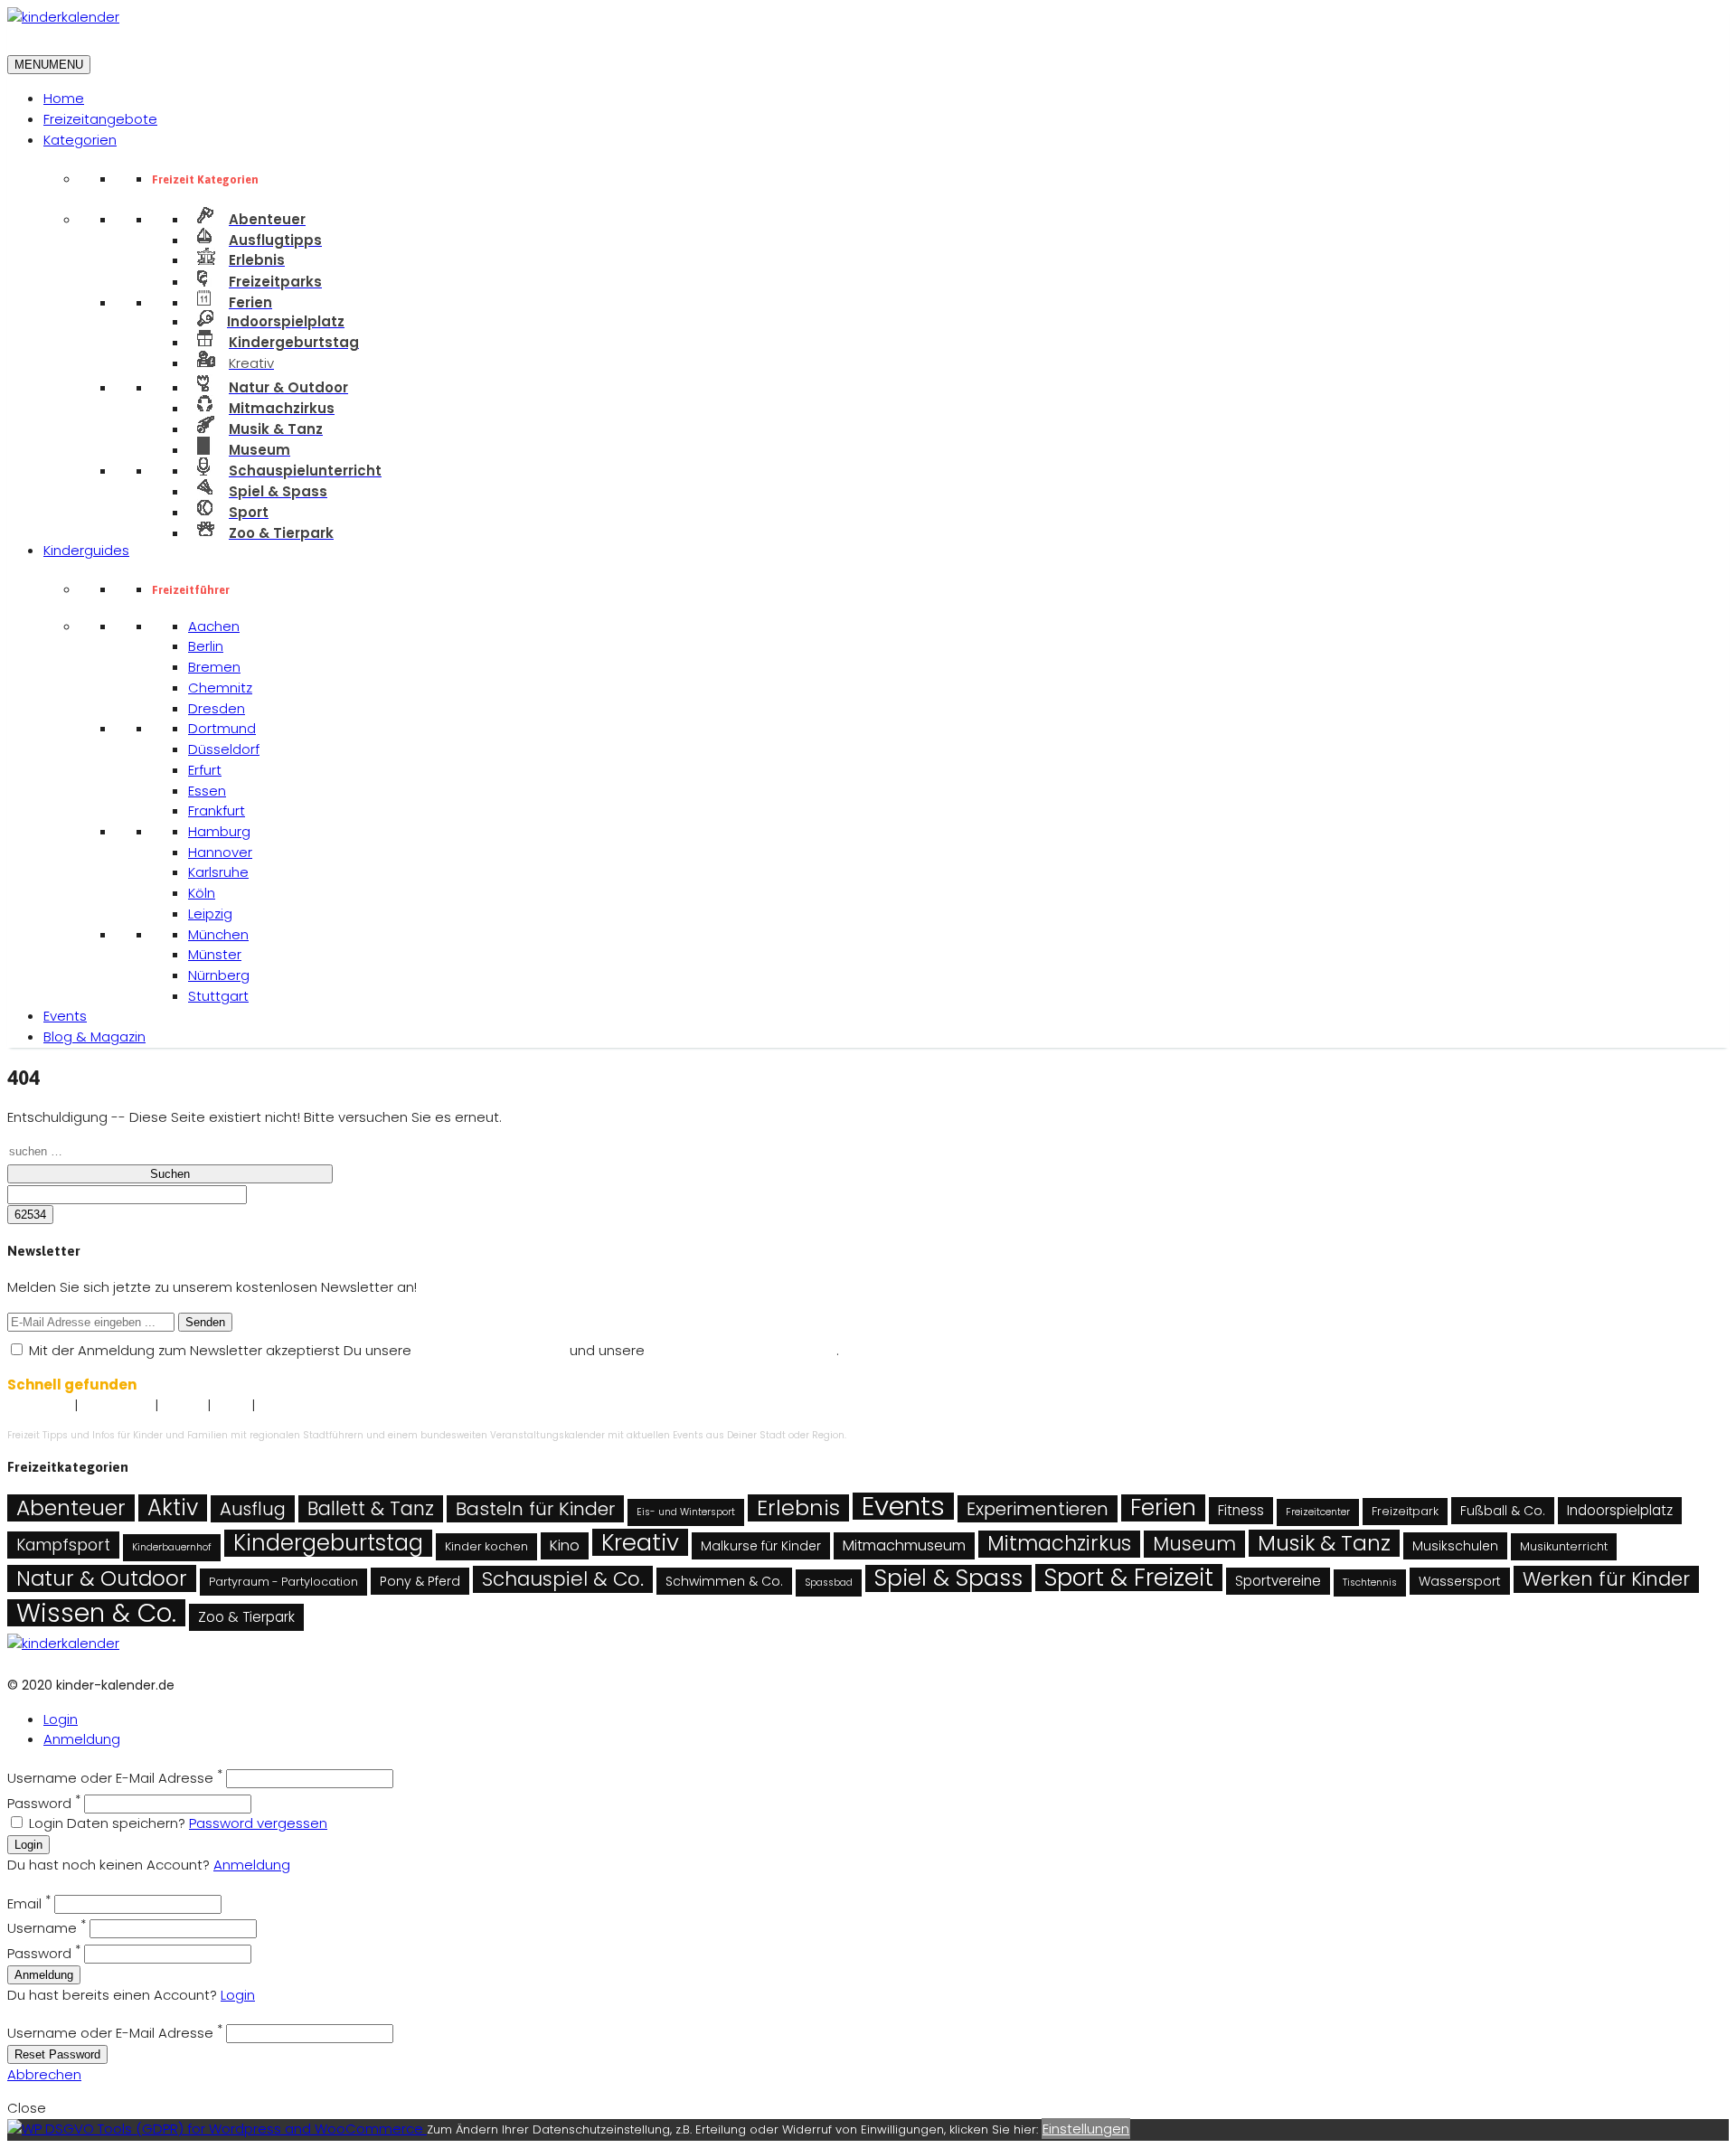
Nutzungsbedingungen (491, 1350)
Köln (202, 893)
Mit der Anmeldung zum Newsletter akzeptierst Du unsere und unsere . (432, 1350)
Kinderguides (86, 550)
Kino (565, 1545)
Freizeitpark (1405, 1511)
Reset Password (57, 2054)
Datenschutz (116, 1406)
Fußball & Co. (1503, 1511)
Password (44, 1803)
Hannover (220, 852)
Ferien (1163, 1508)
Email (29, 1903)
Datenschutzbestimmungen (742, 1350)
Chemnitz (220, 688)
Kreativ (640, 1542)
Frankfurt (217, 810)
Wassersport (1460, 1581)
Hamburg (219, 831)
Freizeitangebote (100, 119)
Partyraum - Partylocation (283, 1582)
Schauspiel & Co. (563, 1579)
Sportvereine (1278, 1581)
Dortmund (222, 728)
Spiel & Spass (948, 1578)
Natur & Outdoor (102, 1578)
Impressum (39, 1406)
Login (61, 1719)
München (218, 934)
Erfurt (205, 770)
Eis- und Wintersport (686, 1512)
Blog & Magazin (94, 1036)
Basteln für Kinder (535, 1509)
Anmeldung (82, 1739)
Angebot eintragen (310, 1406)
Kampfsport (63, 1545)
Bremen (214, 667)
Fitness (1241, 1510)
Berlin (206, 646)
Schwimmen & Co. (724, 1581)
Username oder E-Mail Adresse (115, 1778)
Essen (207, 791)
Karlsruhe (218, 872)
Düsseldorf (224, 749)
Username (47, 1928)
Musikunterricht (1564, 1546)
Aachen (214, 626)
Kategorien (80, 140)
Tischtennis (1370, 1583)
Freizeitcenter (1318, 1512)
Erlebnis (798, 1508)
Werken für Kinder (1606, 1579)
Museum (1194, 1544)
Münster (215, 954)
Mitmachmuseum (904, 1545)
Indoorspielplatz (1620, 1510)
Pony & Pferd (420, 1581)
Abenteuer (71, 1508)
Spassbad (829, 1583)
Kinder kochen (486, 1546)
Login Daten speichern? (107, 1823)
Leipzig (210, 914)
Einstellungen (1086, 2129)
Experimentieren (1038, 1509)
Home (64, 98)
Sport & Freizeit (1129, 1578)
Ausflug (253, 1509)
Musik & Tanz (1324, 1543)
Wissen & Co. (96, 1613)
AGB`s (231, 1406)
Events (65, 1016)
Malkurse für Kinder (761, 1546)
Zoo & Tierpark (246, 1617)
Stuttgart (218, 996)
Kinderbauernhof (172, 1547)
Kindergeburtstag (328, 1543)
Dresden (217, 708)
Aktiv (173, 1508)
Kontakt (183, 1406)
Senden (205, 1322)
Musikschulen (1455, 1546)
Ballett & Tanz (371, 1508)
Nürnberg (219, 975)
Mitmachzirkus (1059, 1544)
